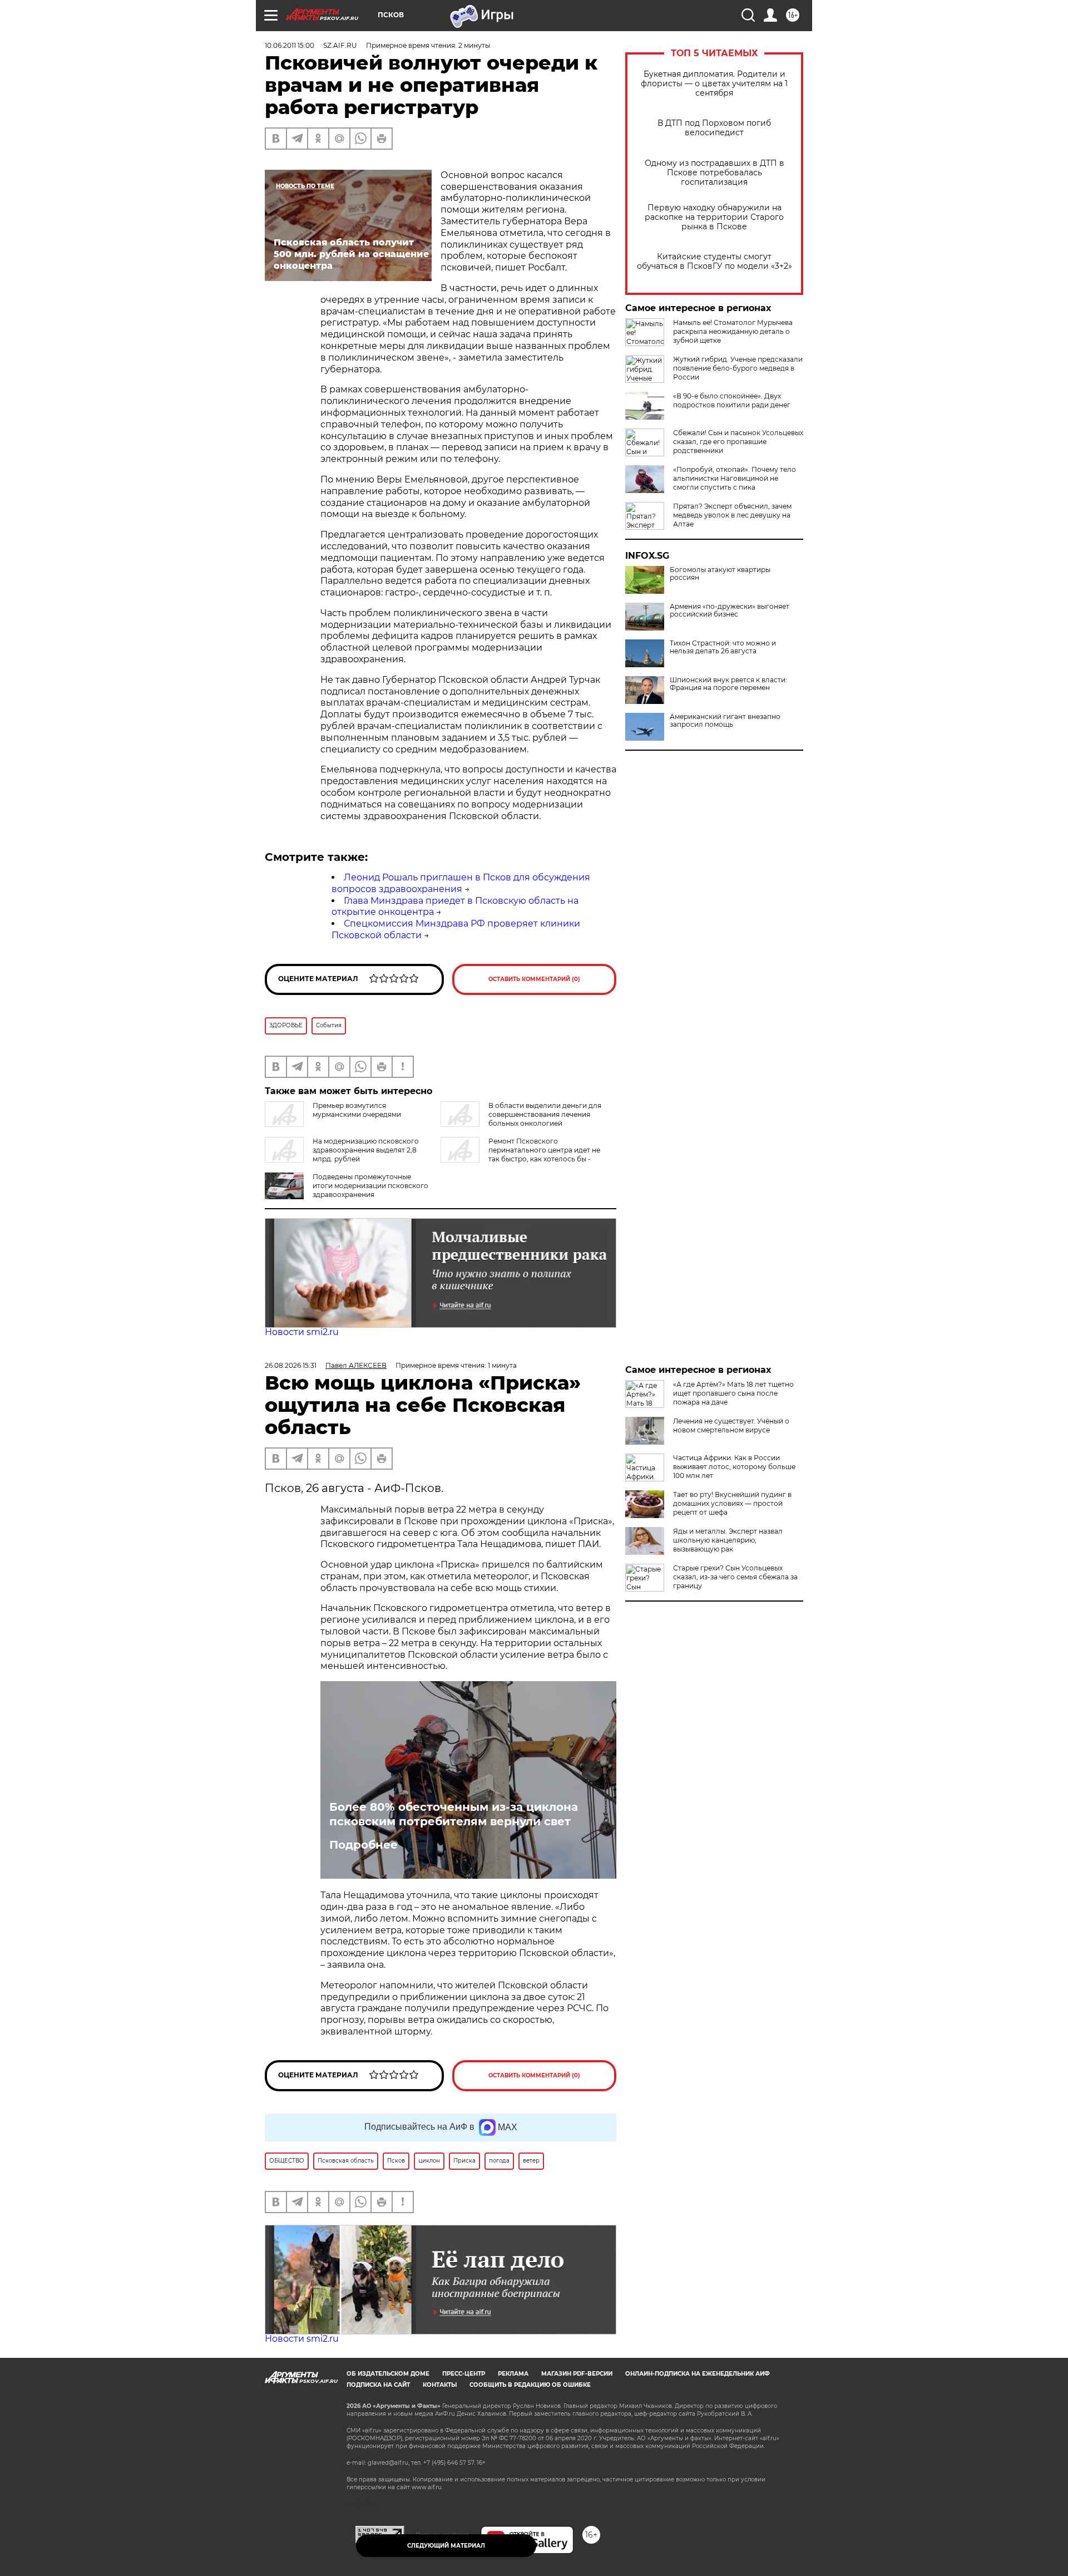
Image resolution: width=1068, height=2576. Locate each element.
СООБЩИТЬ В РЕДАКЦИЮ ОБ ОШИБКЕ (530, 2385)
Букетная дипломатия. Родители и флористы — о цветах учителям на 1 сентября (714, 84)
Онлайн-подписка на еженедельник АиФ (698, 2374)
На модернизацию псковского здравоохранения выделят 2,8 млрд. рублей (366, 1150)
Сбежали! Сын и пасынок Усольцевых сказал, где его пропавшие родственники (738, 442)
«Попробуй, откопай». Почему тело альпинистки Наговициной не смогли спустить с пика (735, 478)
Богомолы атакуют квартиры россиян (720, 574)
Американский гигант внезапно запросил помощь (725, 721)
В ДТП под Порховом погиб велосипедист (714, 128)
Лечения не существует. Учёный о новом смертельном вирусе (731, 1425)
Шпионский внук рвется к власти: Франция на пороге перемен (728, 684)
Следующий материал (446, 2546)
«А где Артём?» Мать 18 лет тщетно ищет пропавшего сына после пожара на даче (733, 1393)
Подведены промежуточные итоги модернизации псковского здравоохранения (370, 1186)
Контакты (440, 2385)
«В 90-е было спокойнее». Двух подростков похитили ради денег (732, 400)
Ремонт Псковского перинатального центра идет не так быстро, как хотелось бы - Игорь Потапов (520, 1154)
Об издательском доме (388, 2374)
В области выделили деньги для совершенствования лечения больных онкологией (545, 1114)
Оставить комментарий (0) (534, 979)
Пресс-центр (464, 2374)
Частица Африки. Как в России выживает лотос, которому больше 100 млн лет (734, 1467)
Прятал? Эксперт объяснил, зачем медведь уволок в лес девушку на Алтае (732, 515)
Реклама (513, 2374)
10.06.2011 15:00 (290, 45)
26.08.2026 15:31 (291, 1365)
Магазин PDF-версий (577, 2374)
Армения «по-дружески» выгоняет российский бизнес (730, 610)
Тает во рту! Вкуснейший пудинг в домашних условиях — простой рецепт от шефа (732, 1503)
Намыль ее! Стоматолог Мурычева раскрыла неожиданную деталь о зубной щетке (733, 331)
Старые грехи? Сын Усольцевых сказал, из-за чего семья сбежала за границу (735, 1577)
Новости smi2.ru (302, 1332)
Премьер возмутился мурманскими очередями (357, 1110)
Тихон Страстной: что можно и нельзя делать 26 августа (723, 647)
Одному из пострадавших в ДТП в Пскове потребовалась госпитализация (715, 173)
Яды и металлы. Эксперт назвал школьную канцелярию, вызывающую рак (728, 1540)
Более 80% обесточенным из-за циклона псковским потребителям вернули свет (454, 1814)
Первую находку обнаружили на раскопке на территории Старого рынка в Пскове (714, 217)
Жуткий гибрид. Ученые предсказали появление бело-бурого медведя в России (738, 368)
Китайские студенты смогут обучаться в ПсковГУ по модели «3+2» (715, 262)
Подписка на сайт (378, 2385)
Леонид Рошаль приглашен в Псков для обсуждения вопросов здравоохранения (461, 883)
